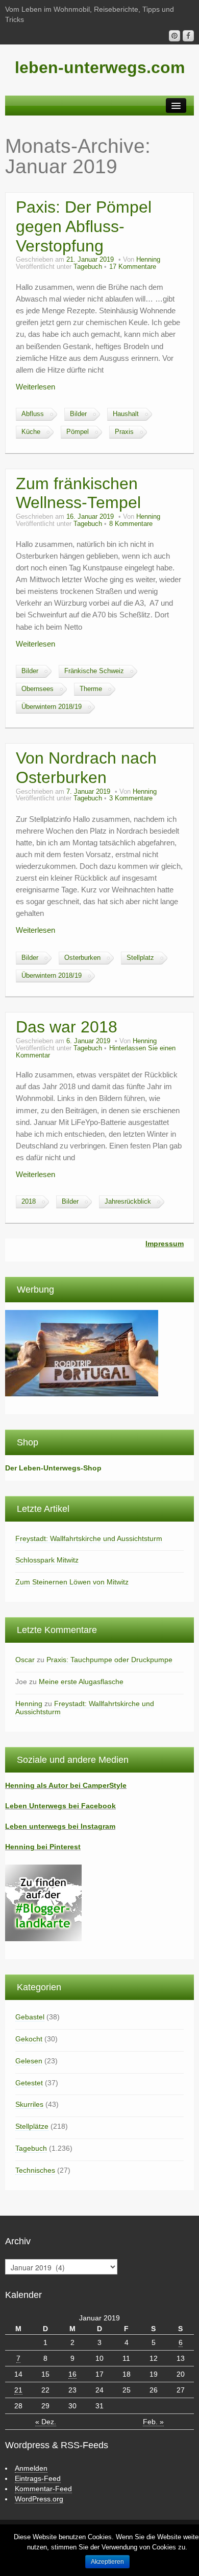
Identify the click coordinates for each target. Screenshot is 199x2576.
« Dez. (46, 2422)
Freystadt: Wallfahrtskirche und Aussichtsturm (89, 1538)
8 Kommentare (131, 524)
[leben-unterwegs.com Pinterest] (175, 36)
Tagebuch (88, 267)
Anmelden (31, 2468)
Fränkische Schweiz (94, 671)
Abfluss (33, 414)
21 (18, 2390)
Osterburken (82, 958)
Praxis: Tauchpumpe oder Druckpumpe (109, 1660)
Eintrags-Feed (38, 2478)
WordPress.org (39, 2499)
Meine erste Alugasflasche (81, 1682)
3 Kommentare (131, 798)
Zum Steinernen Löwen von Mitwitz (72, 1582)
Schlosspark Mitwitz (47, 1560)
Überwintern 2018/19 (52, 707)
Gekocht (29, 2039)
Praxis (124, 432)
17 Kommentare (133, 267)
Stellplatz (140, 958)
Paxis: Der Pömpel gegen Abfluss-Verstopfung (84, 226)
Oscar (25, 1660)
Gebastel (30, 2017)
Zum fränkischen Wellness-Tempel (78, 493)
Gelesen (29, 2061)
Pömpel (78, 432)
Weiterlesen (35, 387)
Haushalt (126, 414)
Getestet (29, 2083)
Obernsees (38, 689)
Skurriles (29, 2104)
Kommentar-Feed (43, 2489)
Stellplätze (32, 2126)
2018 (29, 1202)
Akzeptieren (107, 2562)
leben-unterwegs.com (100, 67)
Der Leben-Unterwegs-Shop (53, 1468)
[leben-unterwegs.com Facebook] (188, 36)
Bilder (78, 414)
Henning (148, 260)
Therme (91, 689)
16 (72, 2374)
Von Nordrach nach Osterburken (86, 768)
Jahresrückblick (128, 1202)
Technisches (35, 2170)
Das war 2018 (67, 1027)
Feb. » (153, 2422)
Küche (31, 432)
